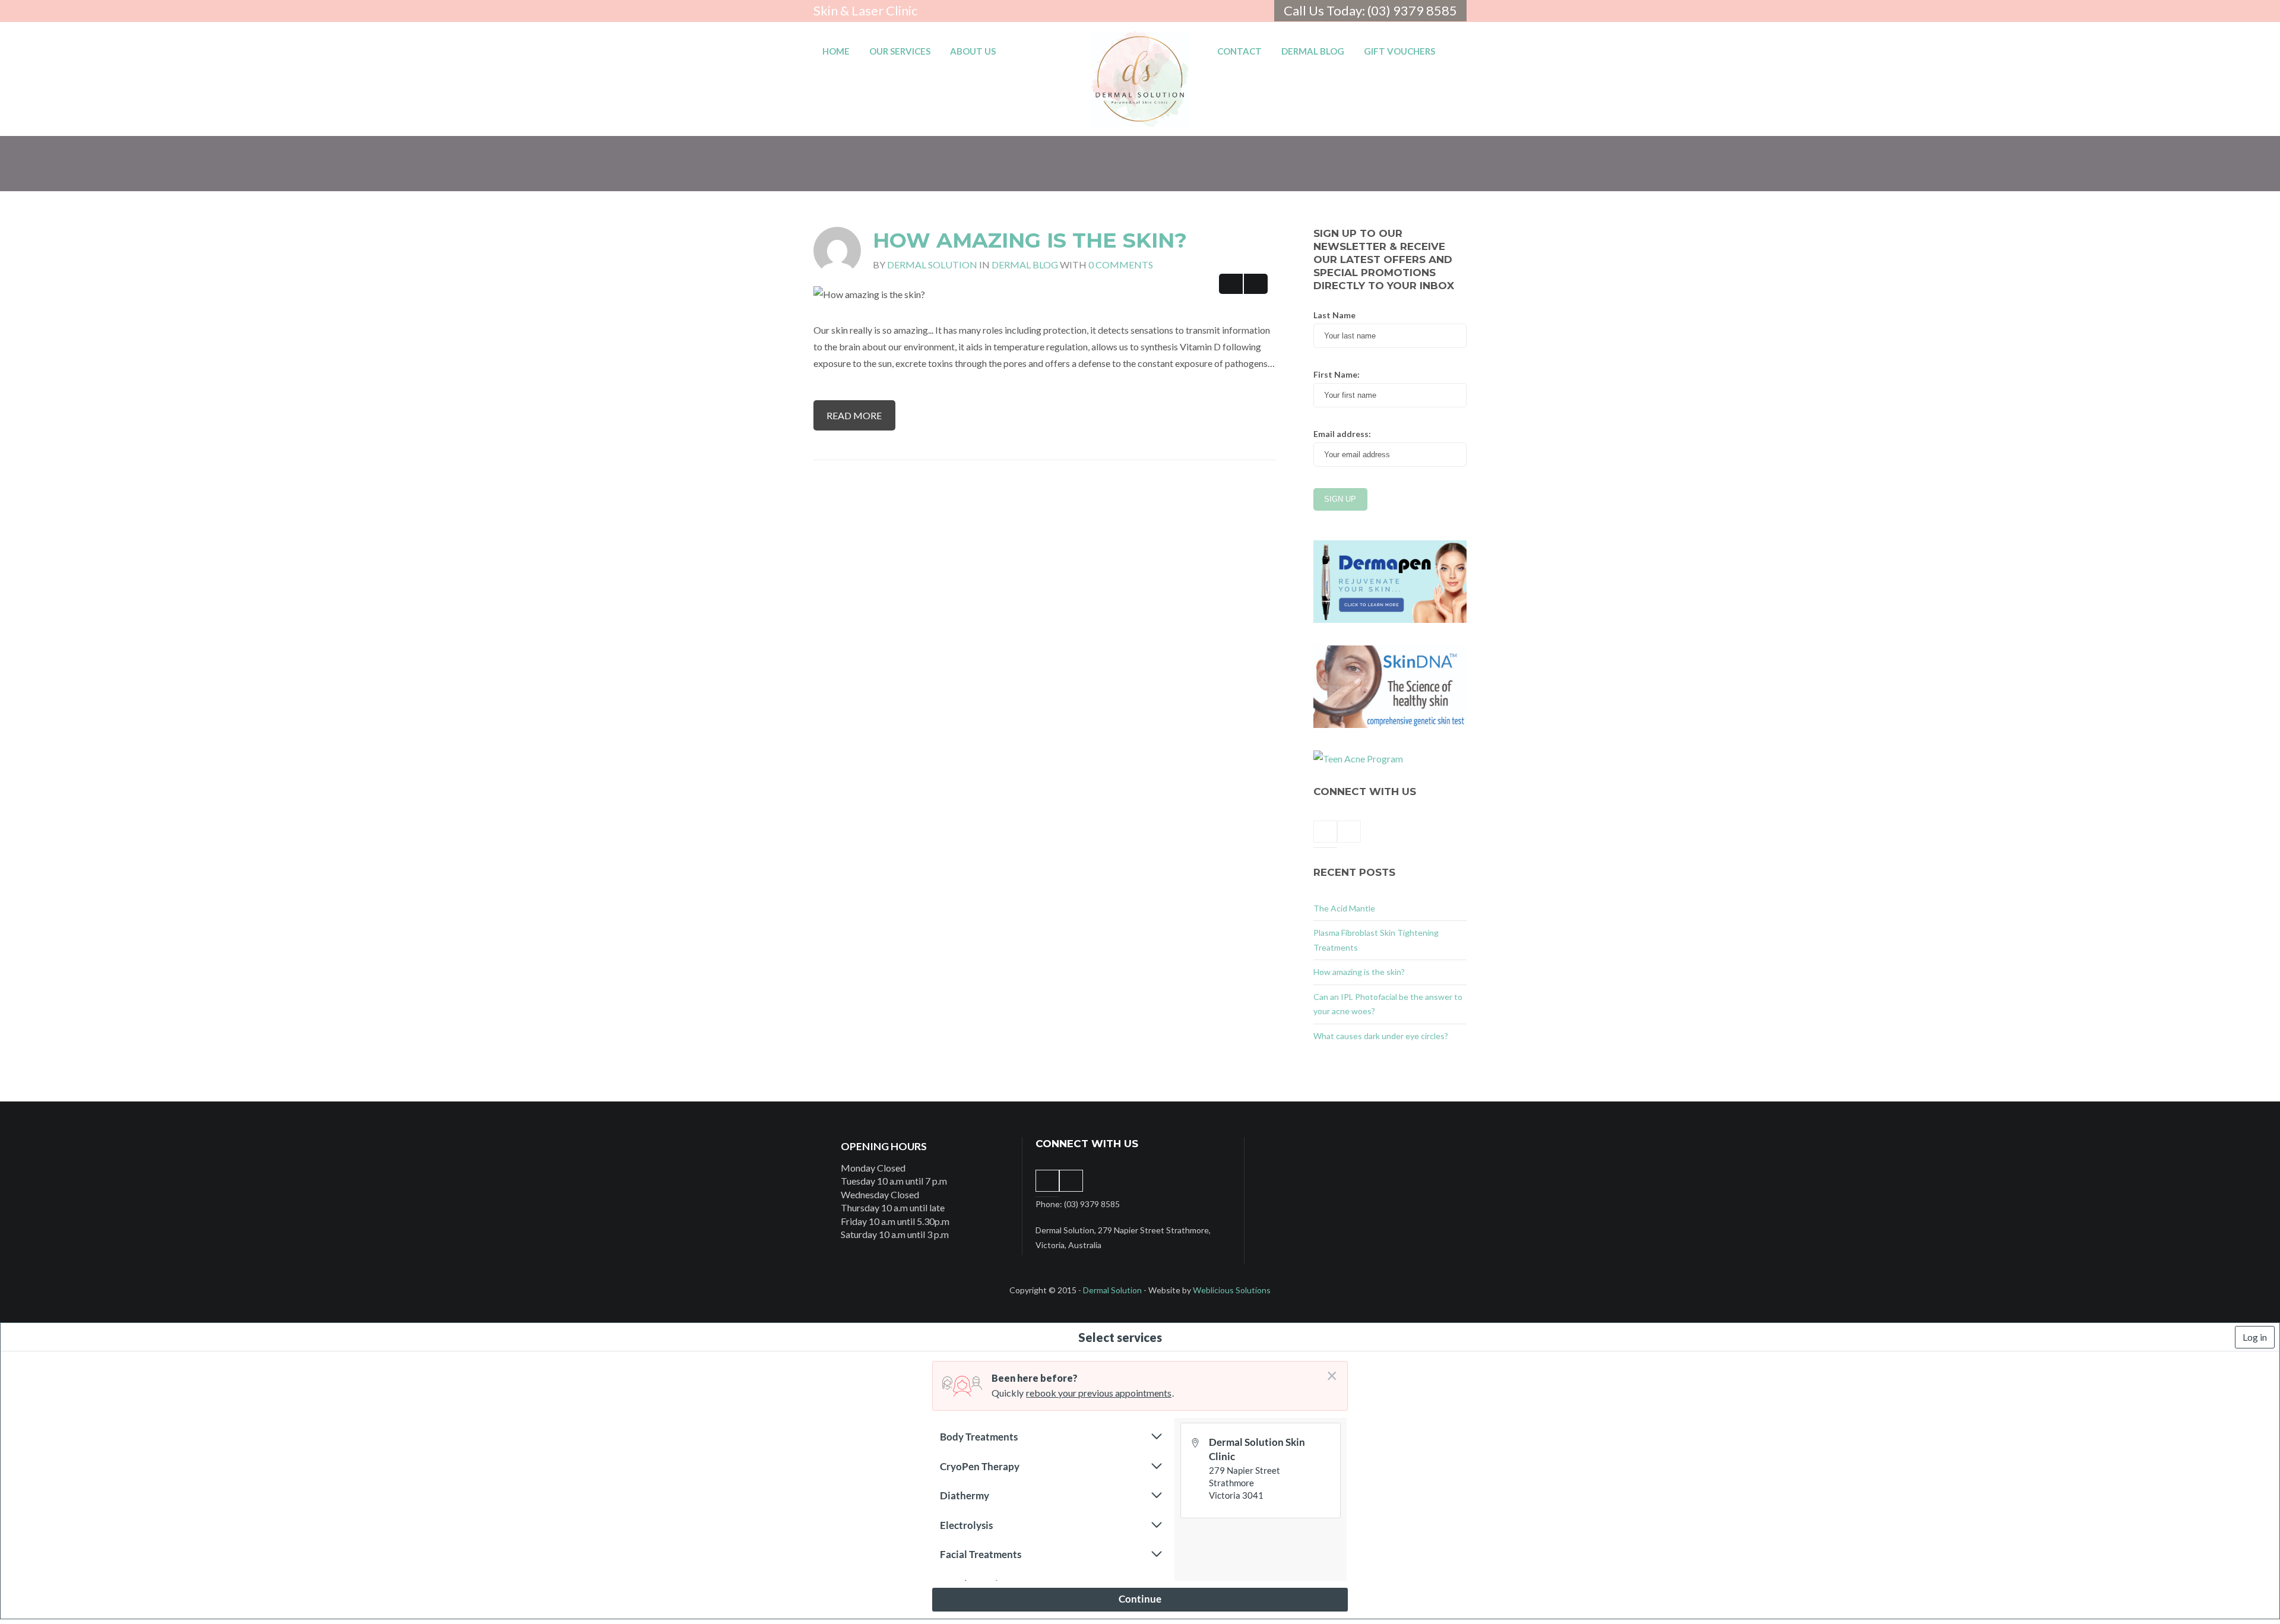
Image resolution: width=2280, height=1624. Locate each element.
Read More (854, 415)
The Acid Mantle (1344, 908)
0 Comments (1121, 265)
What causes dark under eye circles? (1381, 1036)
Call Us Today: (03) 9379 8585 (1370, 10)
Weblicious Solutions (1232, 1290)
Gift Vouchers (1399, 51)
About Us (973, 51)
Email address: (1342, 434)
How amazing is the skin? (1030, 240)
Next (1256, 284)
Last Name (1334, 315)
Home (836, 51)
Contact (1239, 51)
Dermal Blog (1313, 51)
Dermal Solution (932, 265)
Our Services (900, 51)
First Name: (1337, 374)
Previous (1231, 284)
